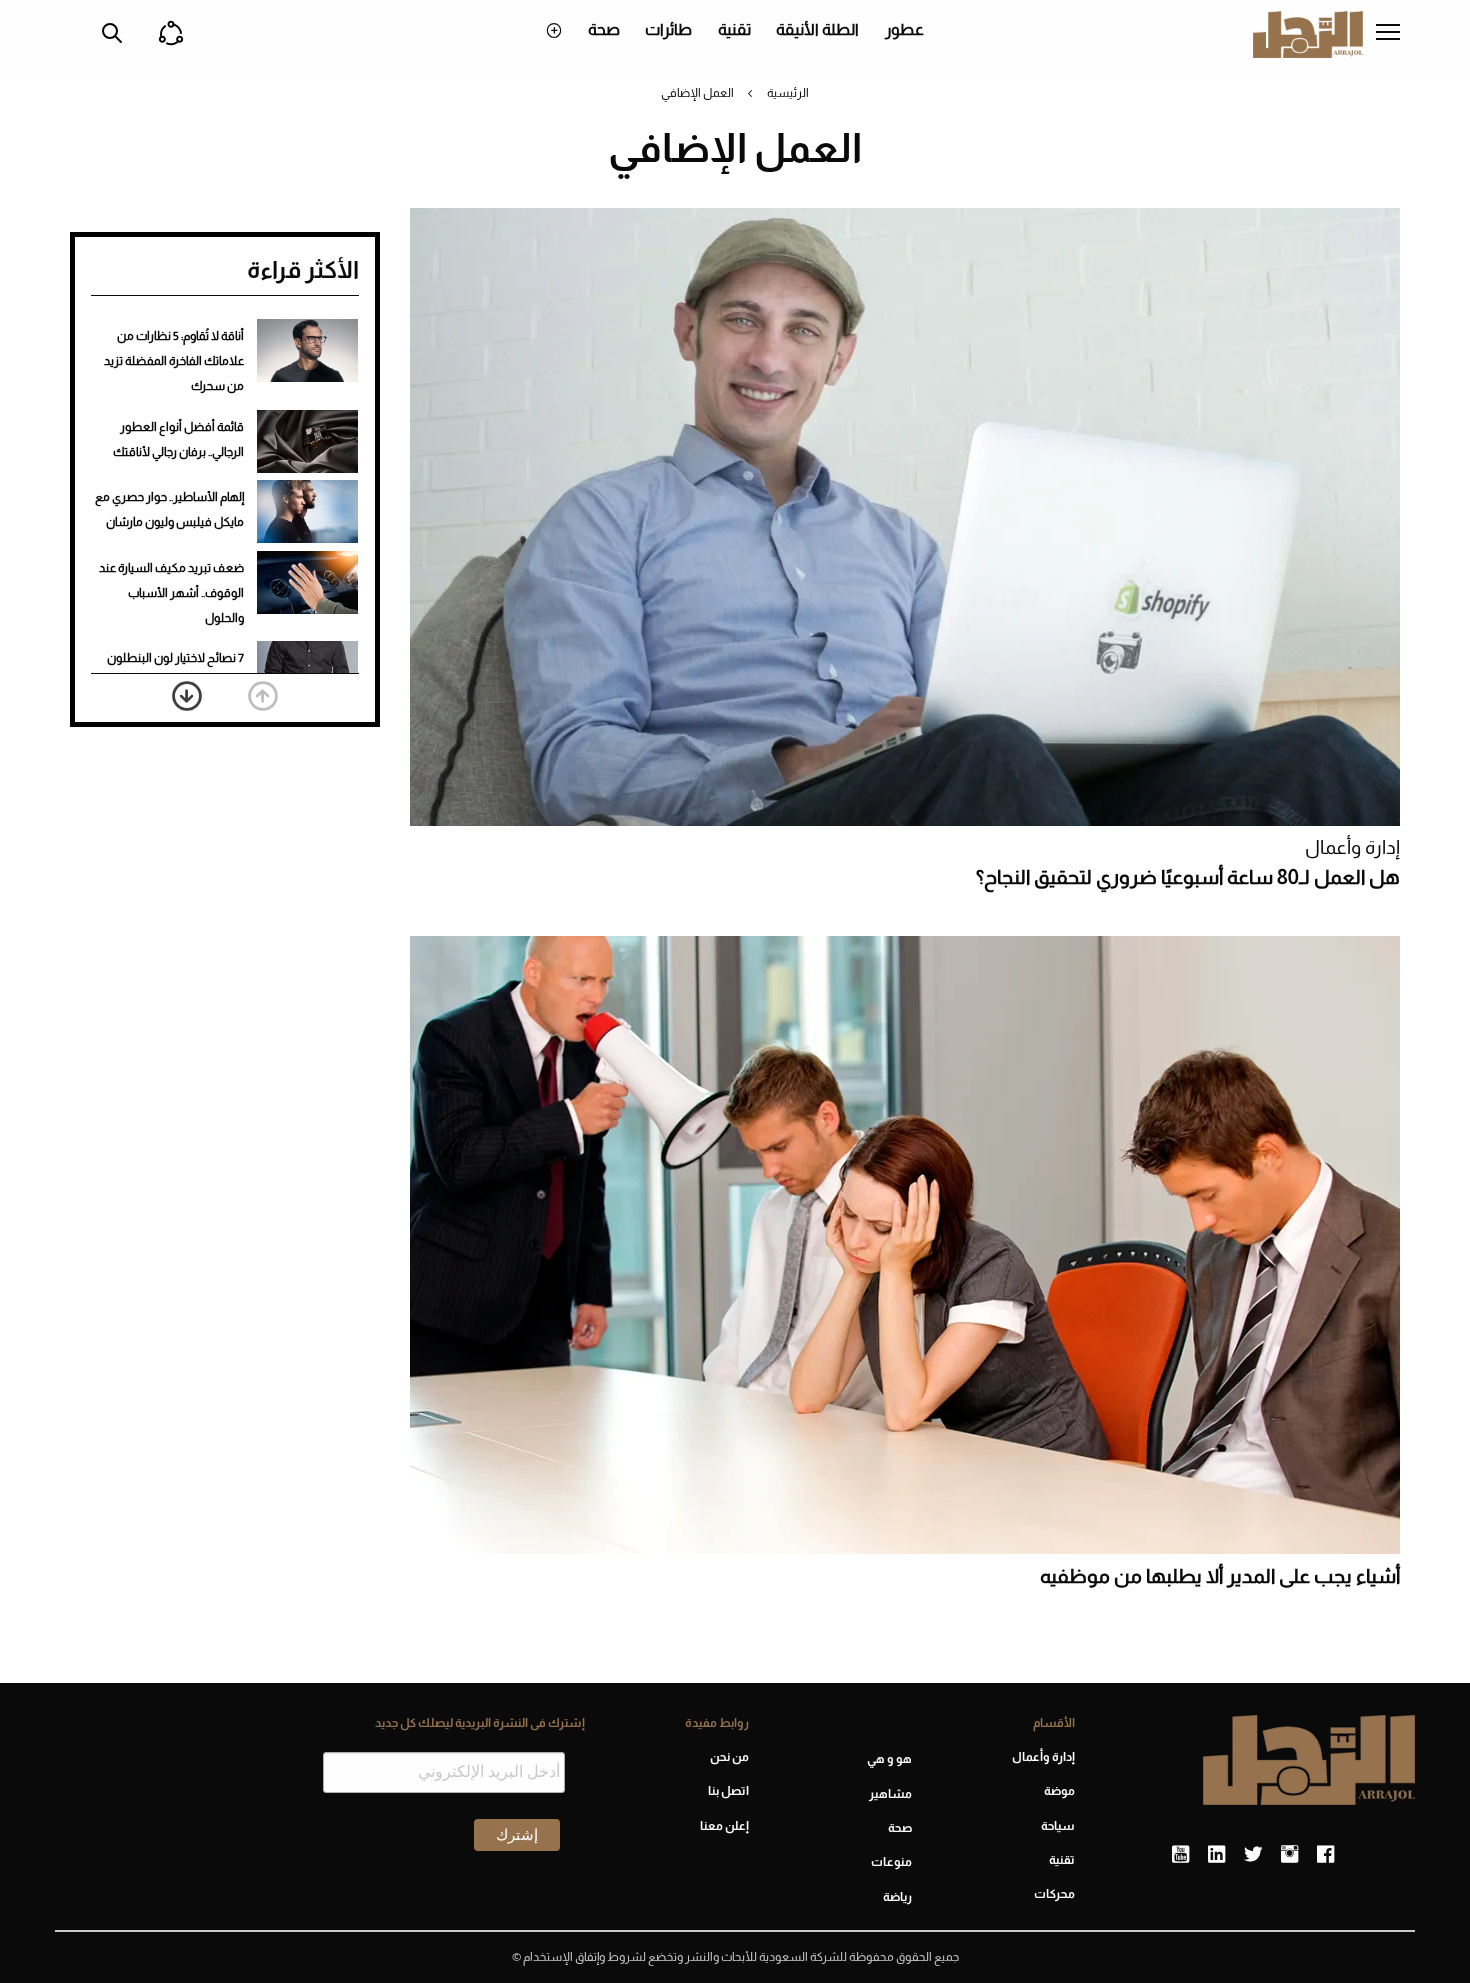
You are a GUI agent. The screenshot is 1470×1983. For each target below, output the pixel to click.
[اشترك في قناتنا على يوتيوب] (1180, 1855)
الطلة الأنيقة (817, 29)
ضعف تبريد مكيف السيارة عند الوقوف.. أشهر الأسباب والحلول (171, 593)
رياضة (897, 1897)
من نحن (729, 1757)
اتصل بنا (728, 1791)
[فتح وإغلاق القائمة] (1388, 34)
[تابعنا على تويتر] (1253, 1855)
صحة (604, 29)
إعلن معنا (724, 1826)
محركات (1054, 1894)
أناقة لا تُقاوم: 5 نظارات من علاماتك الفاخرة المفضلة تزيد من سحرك (174, 361)
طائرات (668, 29)
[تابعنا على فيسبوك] (1325, 1855)
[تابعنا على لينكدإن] (1216, 1855)
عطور (904, 29)
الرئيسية (788, 93)
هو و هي (889, 1759)
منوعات (891, 1862)
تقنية (734, 29)
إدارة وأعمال (1352, 847)
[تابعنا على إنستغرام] (1289, 1855)
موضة (1059, 1791)
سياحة (1058, 1826)
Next (187, 696)
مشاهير (890, 1794)
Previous (263, 696)
